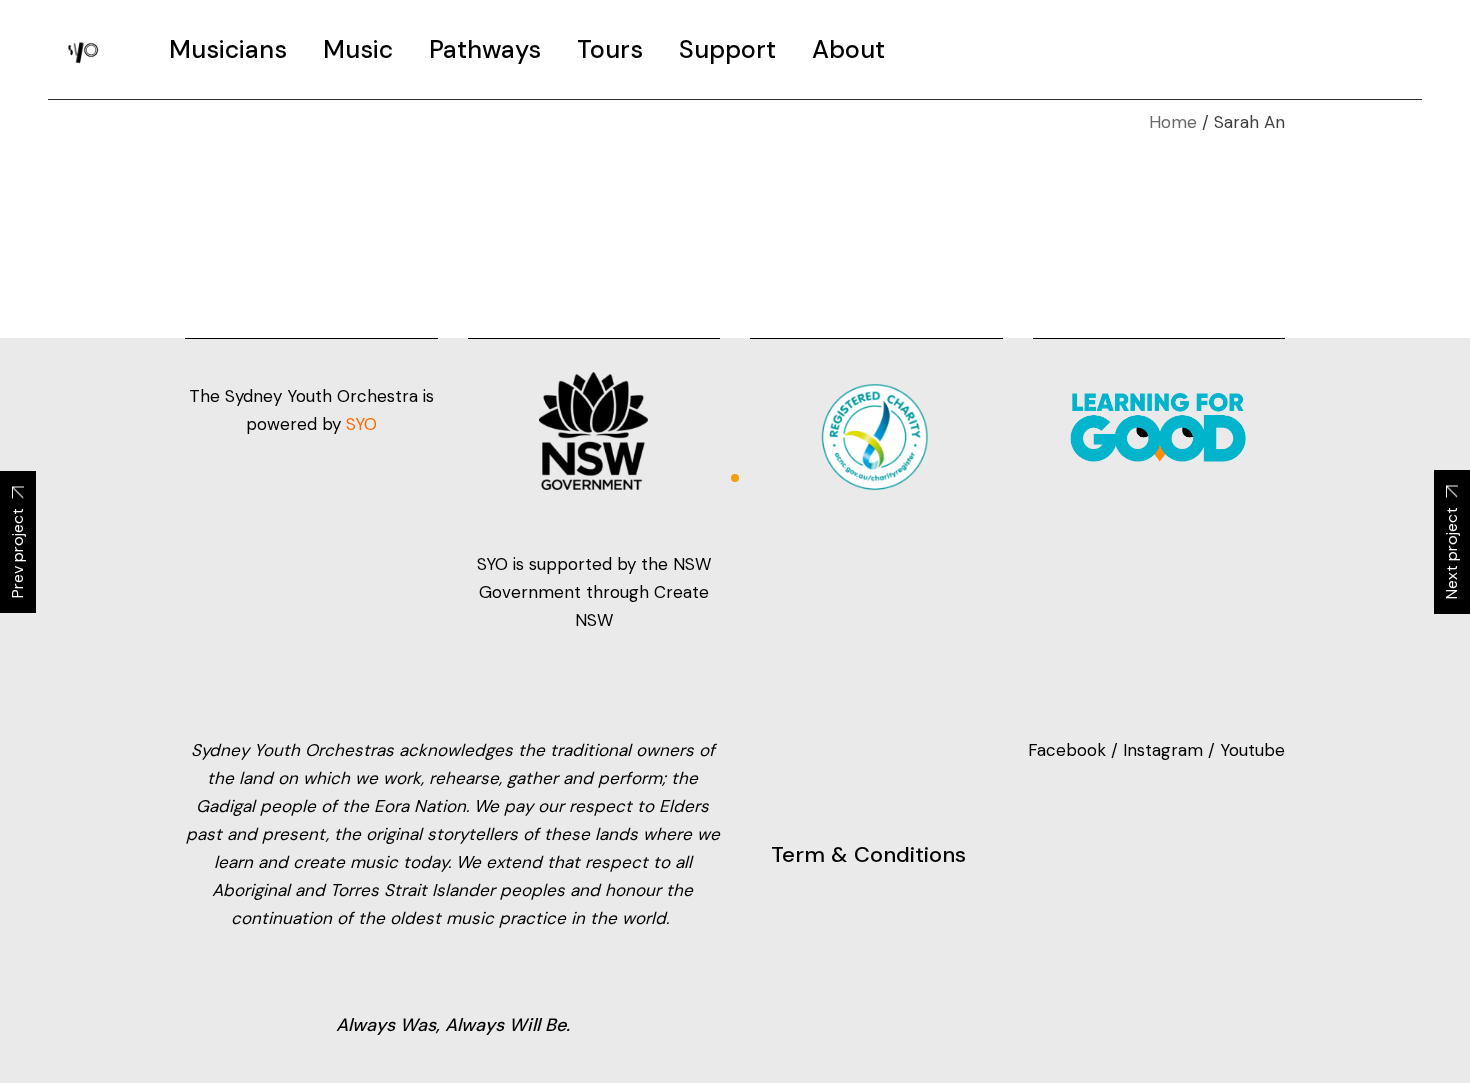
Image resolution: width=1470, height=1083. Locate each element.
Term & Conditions (868, 854)
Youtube (1252, 750)
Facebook (1069, 750)
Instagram (1163, 750)
